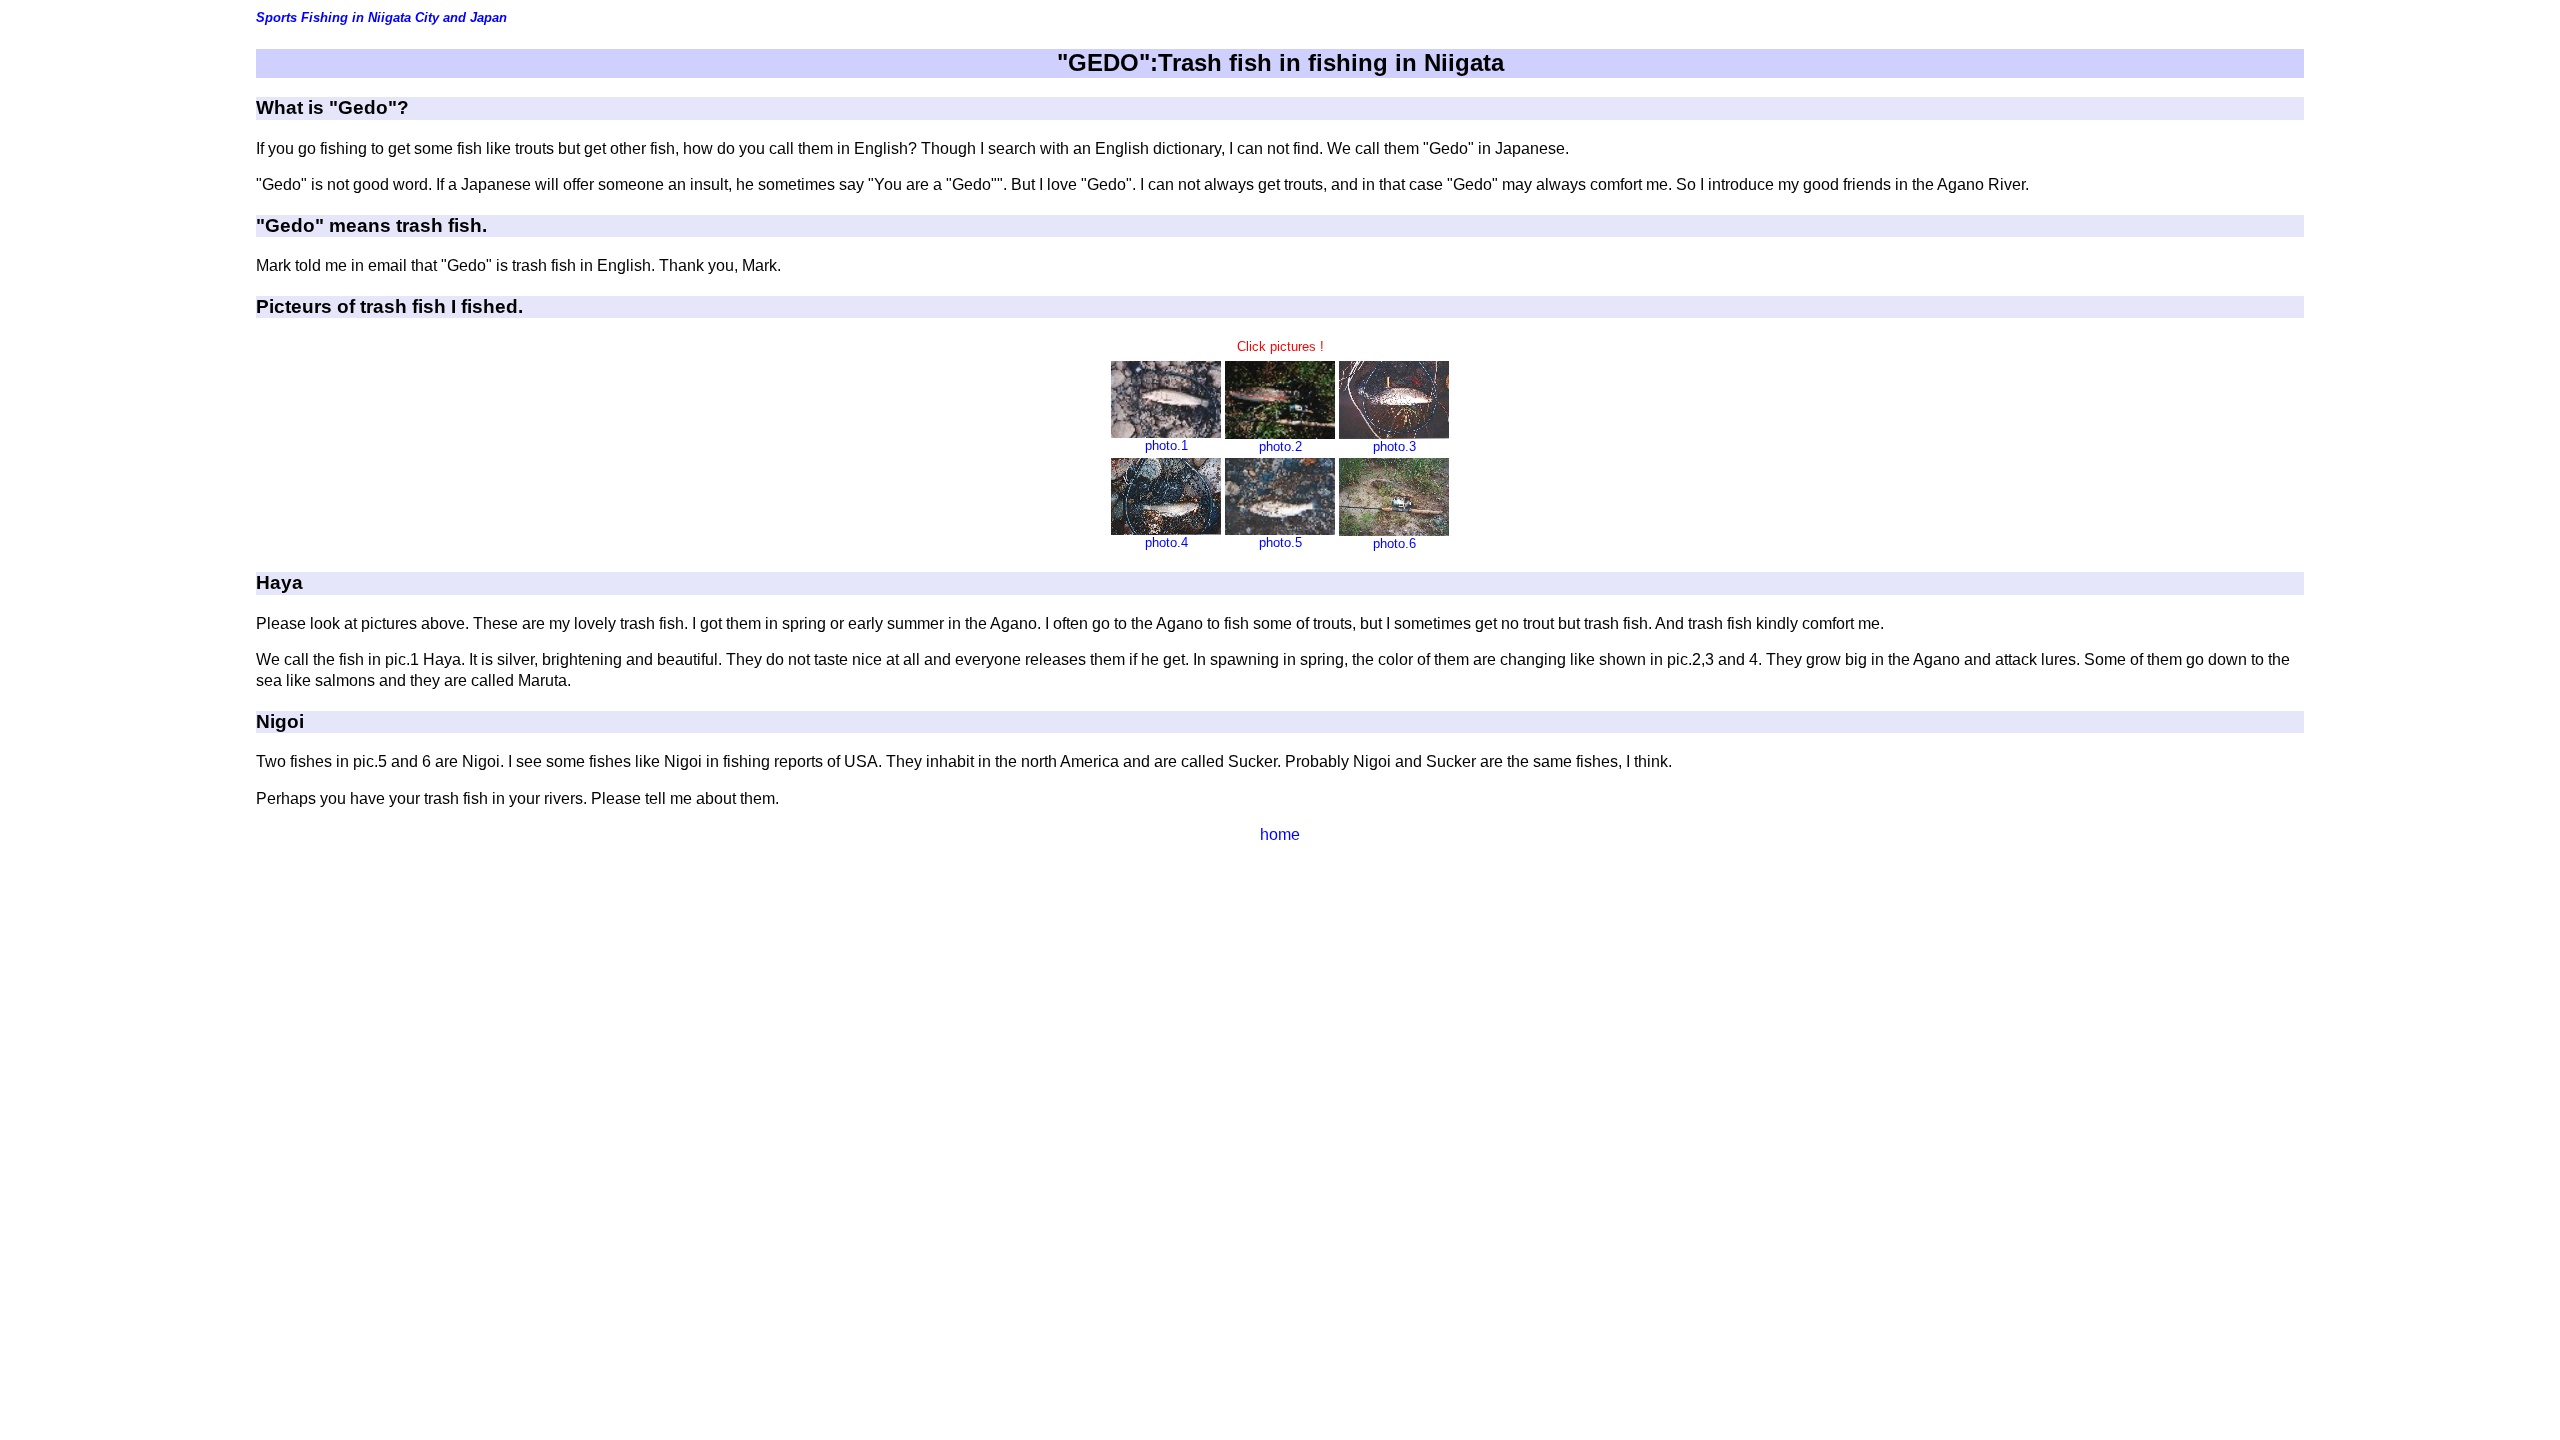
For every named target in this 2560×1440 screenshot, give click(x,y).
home (1280, 834)
